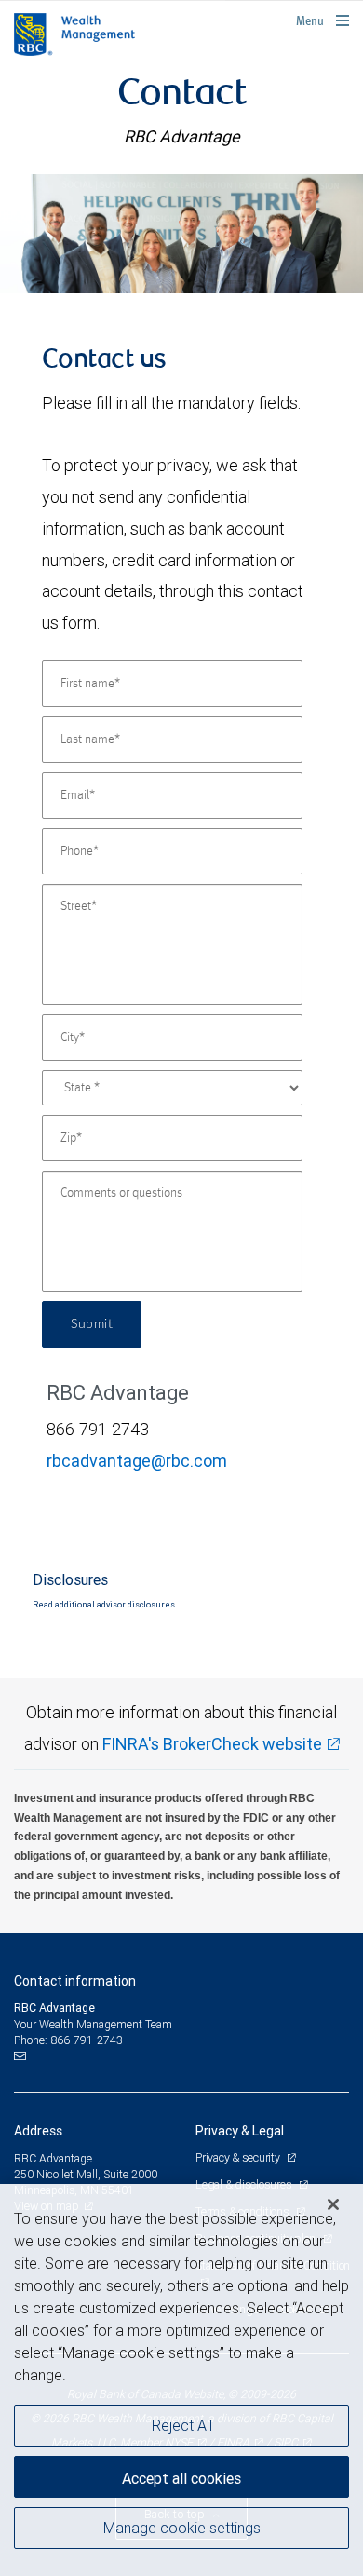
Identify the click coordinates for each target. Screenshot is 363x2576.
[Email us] (22, 2056)
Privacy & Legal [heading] (240, 2131)
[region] (181, 2380)
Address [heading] (38, 2131)
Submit (92, 1324)
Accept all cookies (181, 2478)
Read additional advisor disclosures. (105, 1605)
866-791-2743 (87, 2040)
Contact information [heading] (75, 1981)
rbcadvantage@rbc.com (137, 1461)
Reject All (182, 2425)
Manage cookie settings (182, 2528)
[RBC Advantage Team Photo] (181, 234)
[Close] (333, 2204)
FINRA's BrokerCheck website (212, 1744)
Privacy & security (239, 2157)
